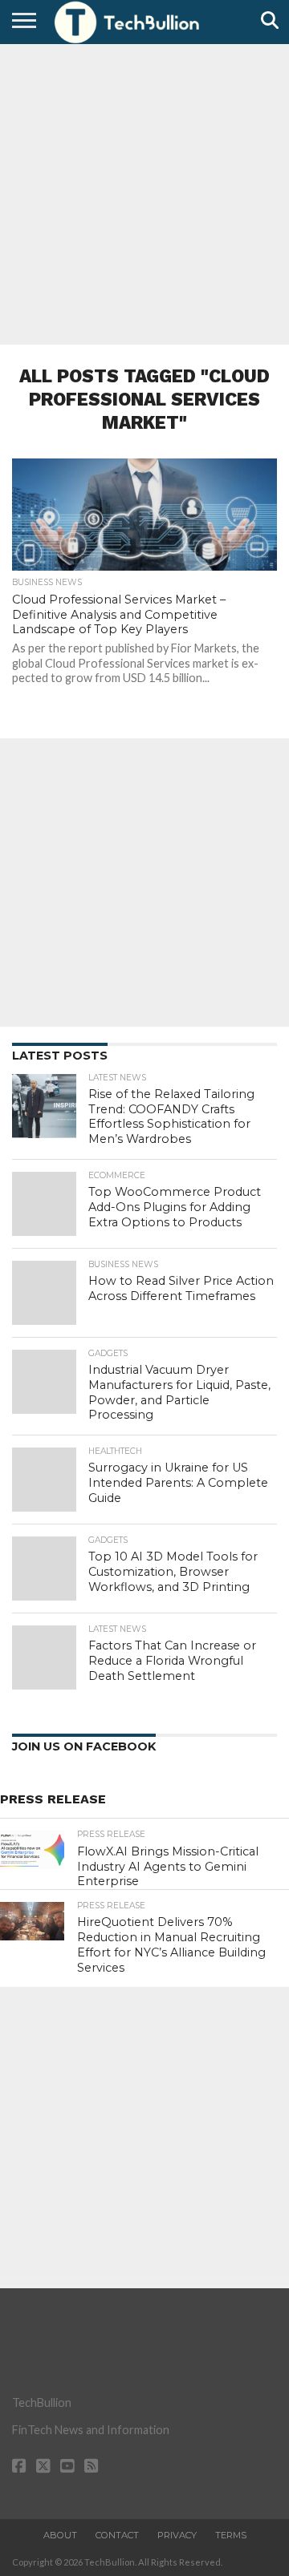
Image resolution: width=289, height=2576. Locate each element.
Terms (231, 2535)
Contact (117, 2535)
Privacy (177, 2535)
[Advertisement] (144, 192)
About (60, 2535)
